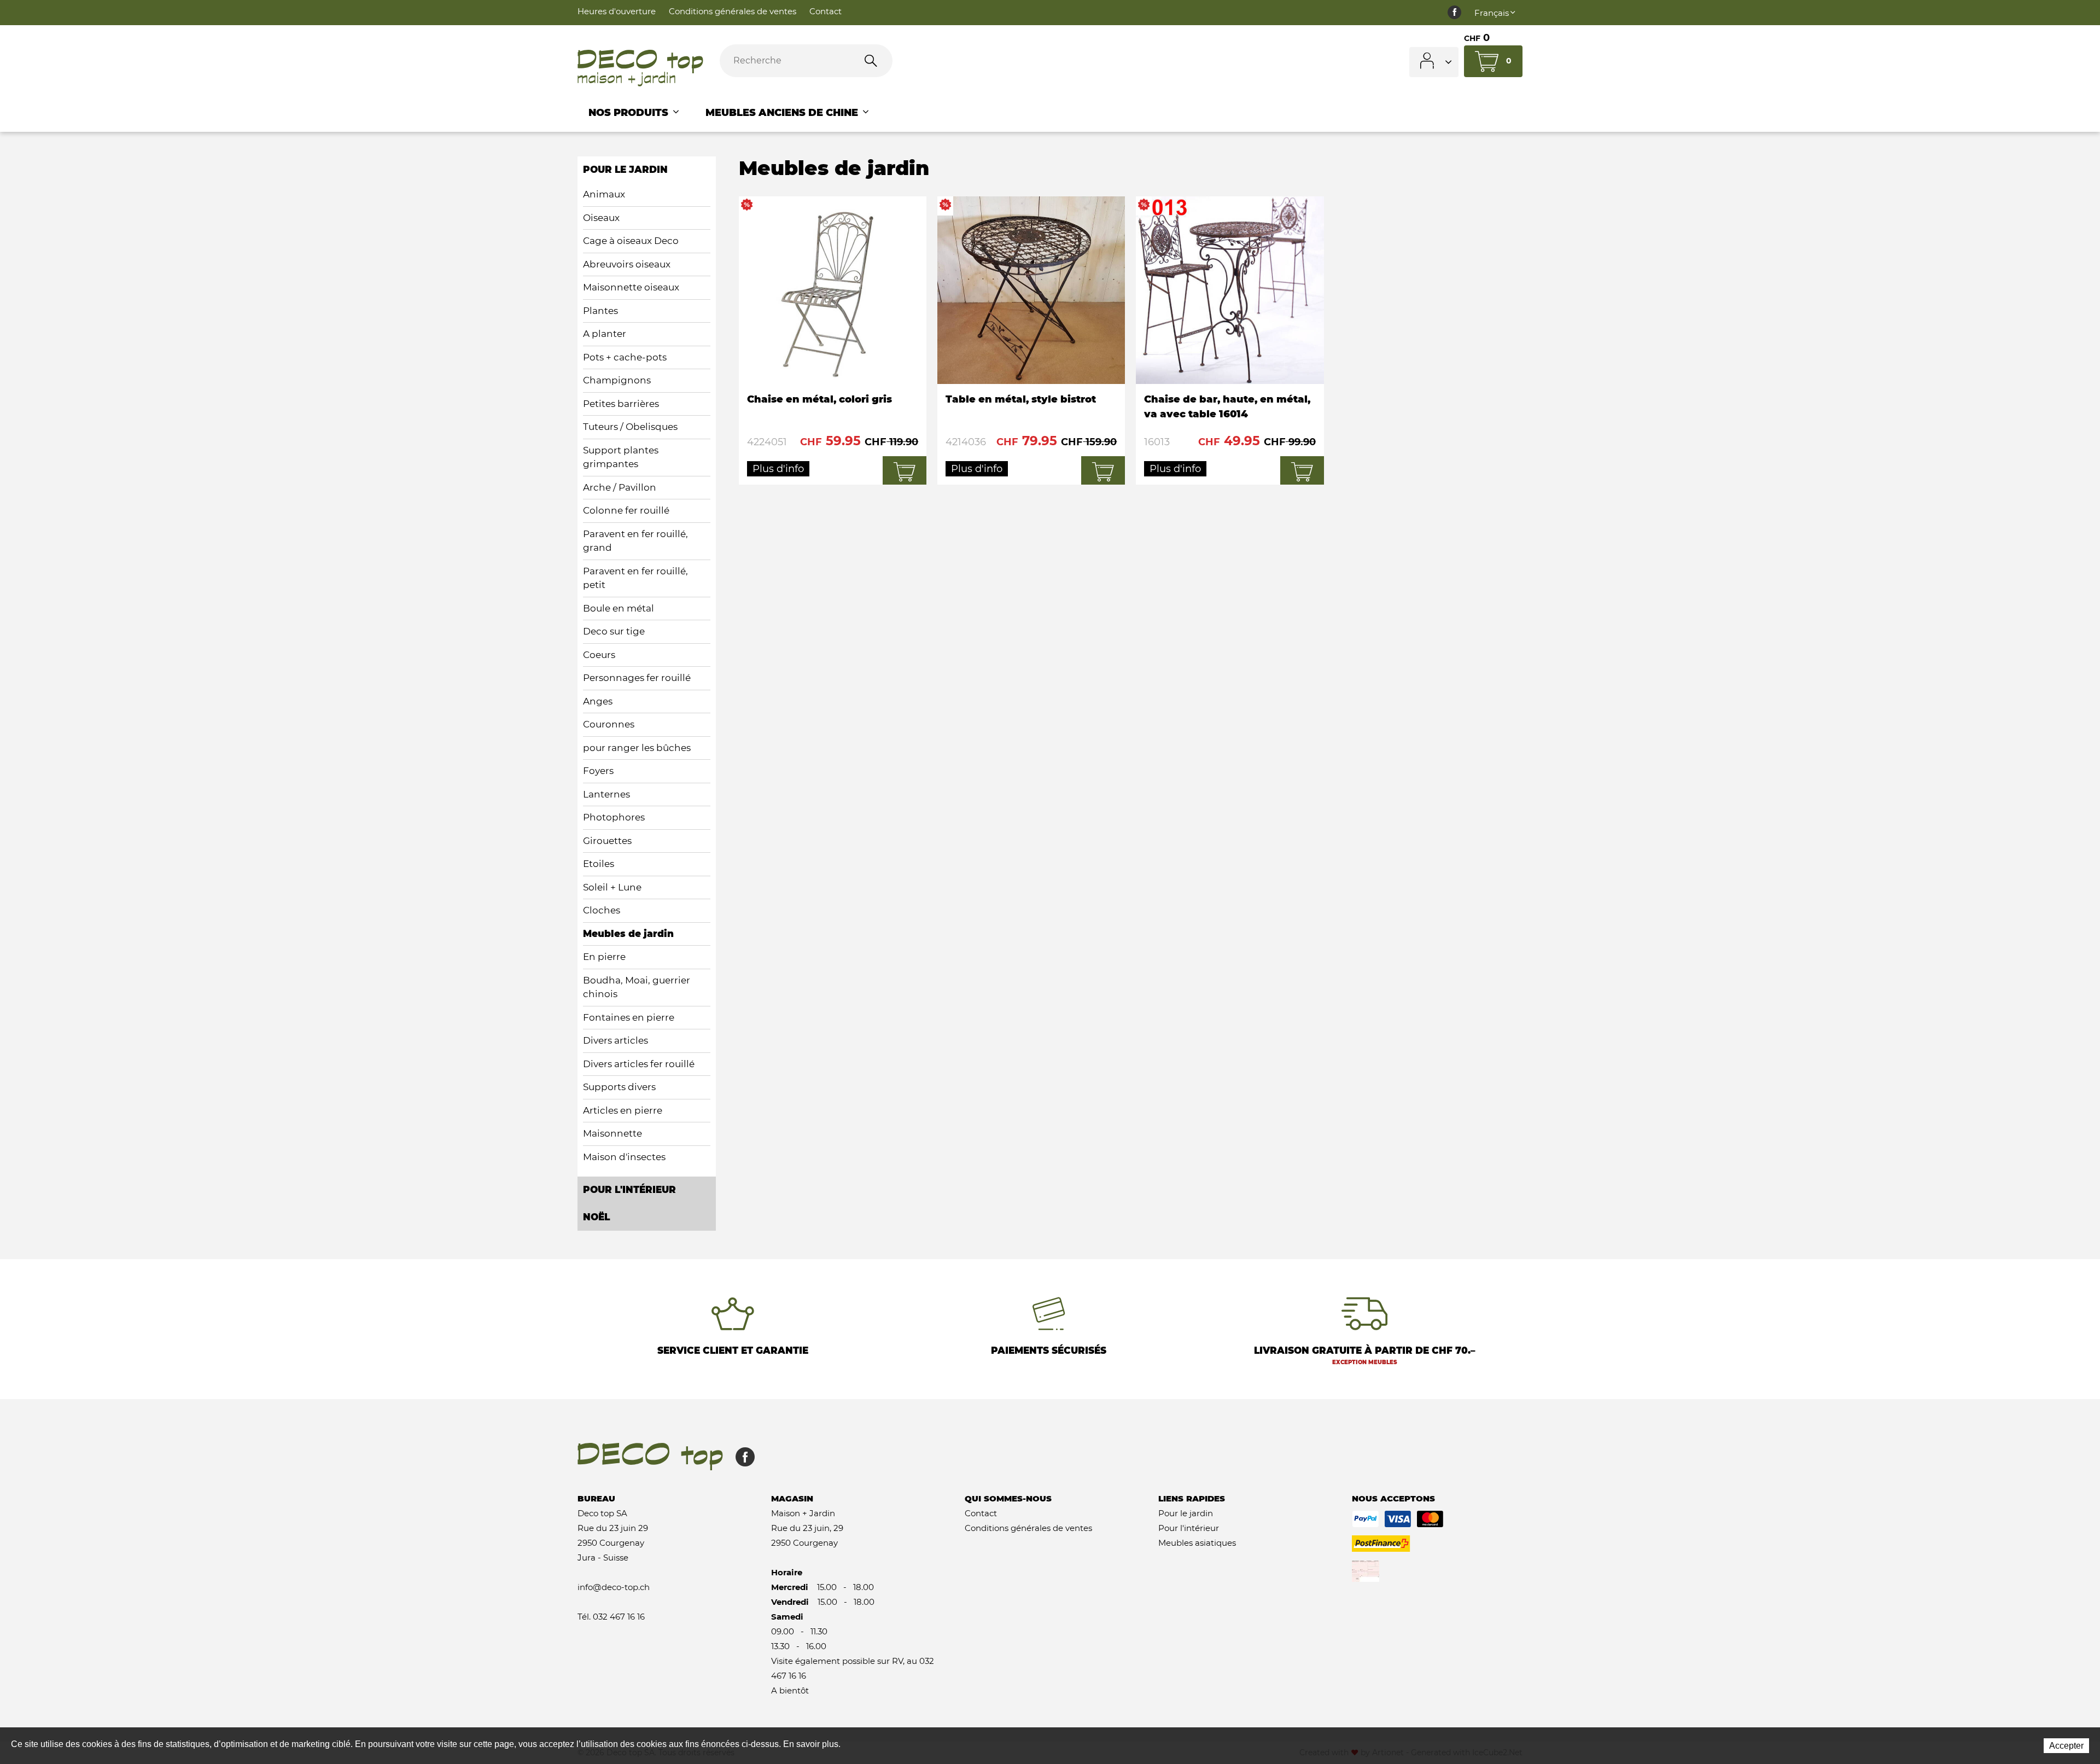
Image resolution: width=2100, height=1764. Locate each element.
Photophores (614, 817)
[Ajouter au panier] (905, 471)
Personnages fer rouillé (637, 678)
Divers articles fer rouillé (639, 1064)
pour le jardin (625, 170)
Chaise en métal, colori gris (833, 340)
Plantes (600, 311)
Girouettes (607, 841)
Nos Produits (630, 113)
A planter (605, 334)
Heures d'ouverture (617, 11)
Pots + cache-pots (625, 357)
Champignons (617, 380)
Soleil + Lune (612, 887)
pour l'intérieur (629, 1190)
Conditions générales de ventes (733, 11)
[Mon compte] (1434, 62)
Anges (598, 701)
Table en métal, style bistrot (1031, 340)
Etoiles (599, 864)
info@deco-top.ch (614, 1587)
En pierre (604, 957)
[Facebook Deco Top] (1454, 13)
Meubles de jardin (628, 934)
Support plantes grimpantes (621, 457)
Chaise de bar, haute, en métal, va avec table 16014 (1230, 340)
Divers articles (616, 1040)
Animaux (604, 194)
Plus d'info (778, 469)
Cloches (602, 910)
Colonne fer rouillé (626, 510)
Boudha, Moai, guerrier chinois (637, 987)
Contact (826, 11)
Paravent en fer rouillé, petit (635, 578)
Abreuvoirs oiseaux (627, 264)
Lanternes (606, 794)
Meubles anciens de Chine (783, 113)
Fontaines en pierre (629, 1017)
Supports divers (619, 1087)
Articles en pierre (623, 1110)
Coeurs (599, 655)
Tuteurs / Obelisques (630, 427)
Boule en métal (619, 608)
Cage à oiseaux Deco (631, 241)
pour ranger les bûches (637, 748)
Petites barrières (621, 404)
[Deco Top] (640, 68)
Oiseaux (601, 218)
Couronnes (609, 724)
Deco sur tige (614, 631)
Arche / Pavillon (620, 487)
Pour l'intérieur (1189, 1528)
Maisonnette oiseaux (631, 287)
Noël (596, 1217)
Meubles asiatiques (1197, 1543)
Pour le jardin (1186, 1513)
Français (1492, 13)
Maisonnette (612, 1133)
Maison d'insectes (624, 1157)
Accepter (2066, 1746)
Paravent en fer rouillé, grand (635, 541)
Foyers (598, 771)
